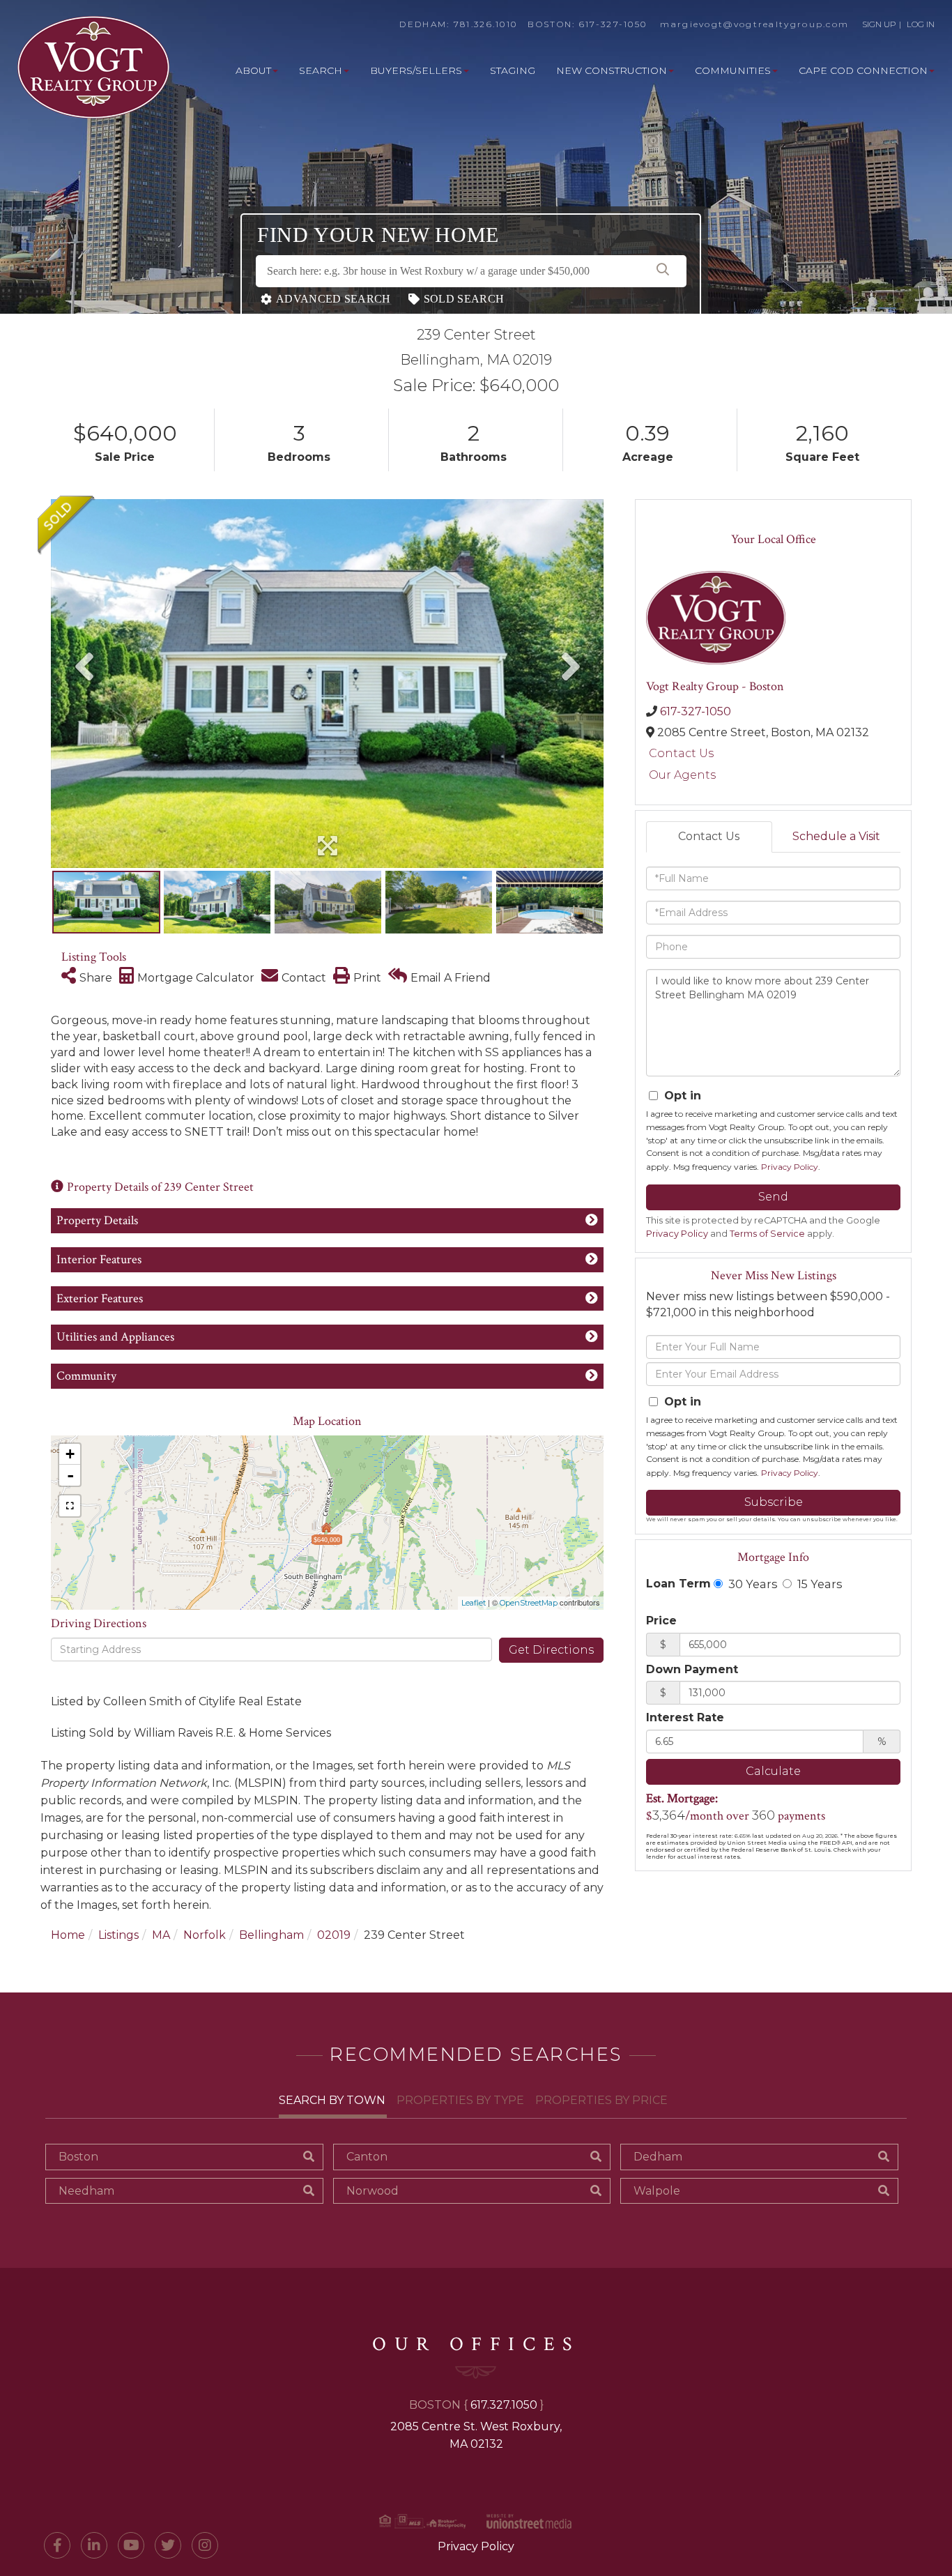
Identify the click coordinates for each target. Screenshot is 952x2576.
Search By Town (332, 2100)
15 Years (818, 1584)
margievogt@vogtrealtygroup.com (754, 24)
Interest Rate (685, 1717)
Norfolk (205, 1935)
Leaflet (474, 1603)
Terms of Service (767, 1234)
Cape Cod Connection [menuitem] (863, 70)
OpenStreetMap (529, 1603)
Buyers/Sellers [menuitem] (416, 70)
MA (161, 1935)
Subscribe (774, 1502)
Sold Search (464, 299)
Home (68, 1935)
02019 (334, 1935)
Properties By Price (601, 2100)
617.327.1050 (504, 2405)
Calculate (773, 1771)
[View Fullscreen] (70, 1506)
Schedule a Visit (836, 836)
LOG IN (921, 24)
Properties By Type (460, 2100)
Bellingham (271, 1935)
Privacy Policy (790, 1167)
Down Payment (692, 1669)
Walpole (657, 2191)
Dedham (658, 2157)
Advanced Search (333, 299)
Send (773, 1197)
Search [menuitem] (321, 70)
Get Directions (551, 1650)
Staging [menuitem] (513, 70)
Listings (118, 1935)
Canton (367, 2157)
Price (661, 1621)
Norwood (373, 2191)
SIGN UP (879, 24)
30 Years (751, 1584)
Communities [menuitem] (733, 70)
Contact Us (681, 753)
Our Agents (682, 775)
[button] (663, 271)
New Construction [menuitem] (612, 70)
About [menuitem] (253, 70)
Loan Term (678, 1584)
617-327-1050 (613, 24)
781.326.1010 (486, 24)
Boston (78, 2157)
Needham (86, 2191)
